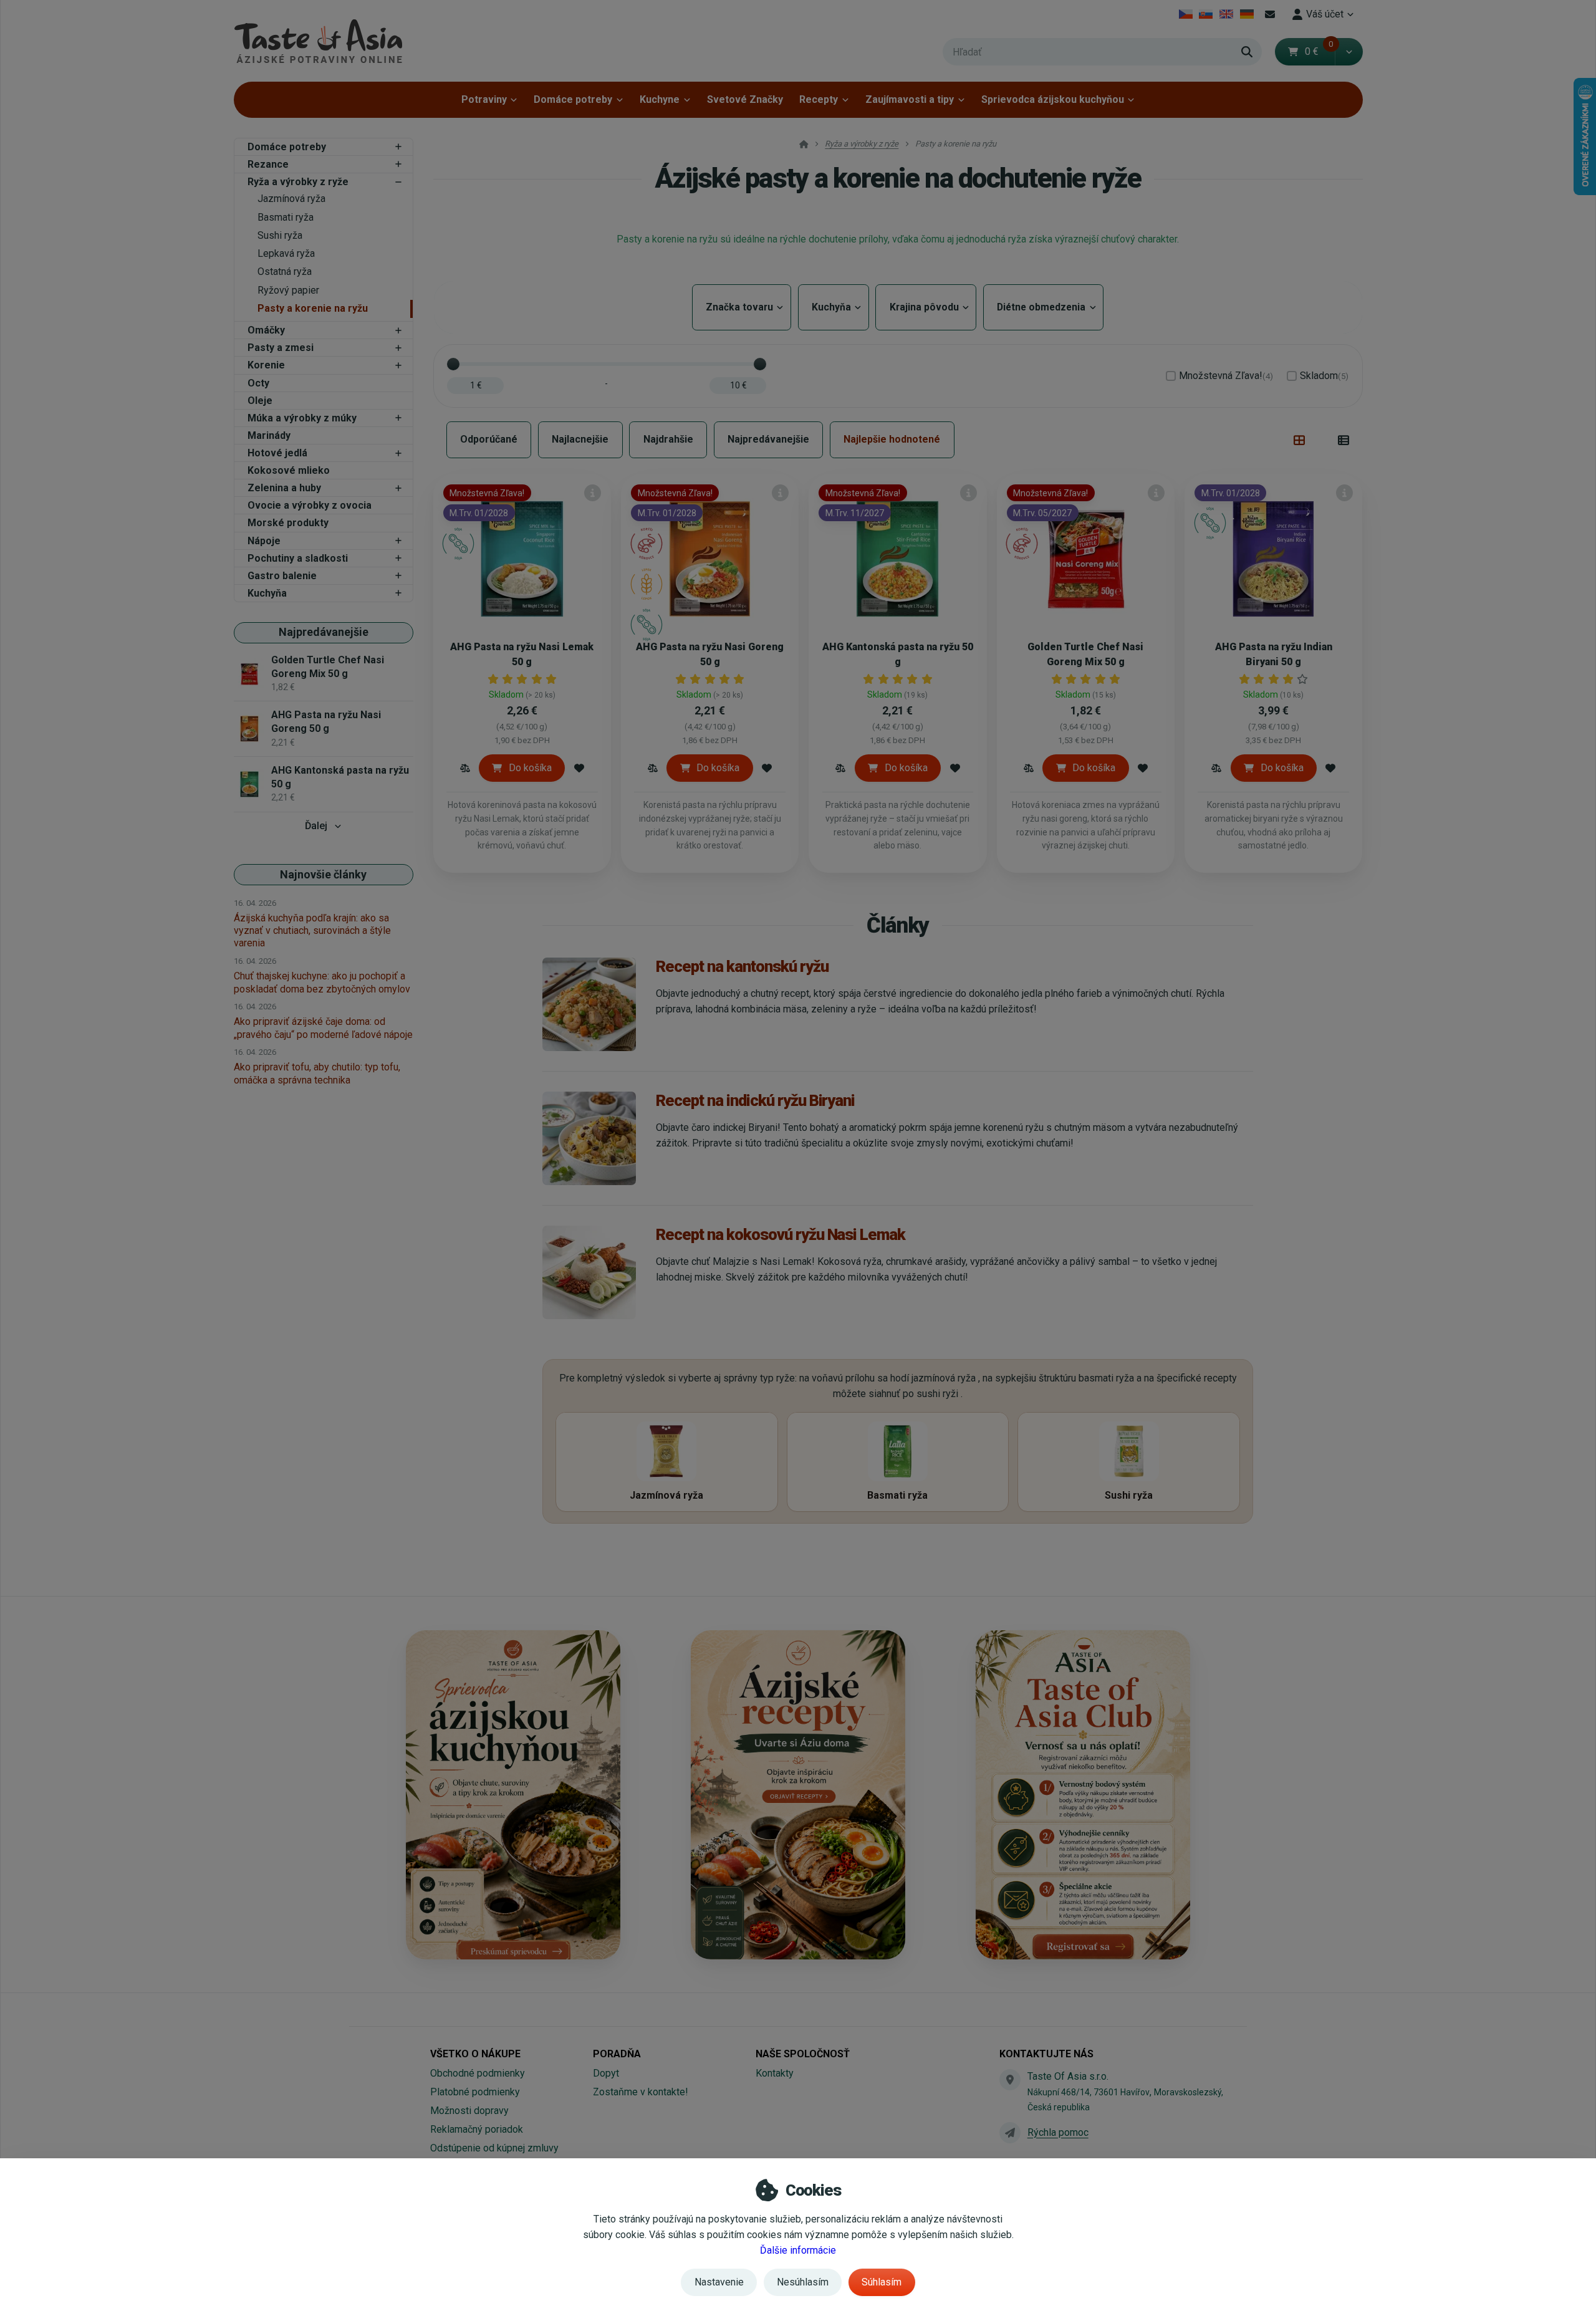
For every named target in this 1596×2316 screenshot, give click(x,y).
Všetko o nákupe (475, 2054)
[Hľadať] (1247, 52)
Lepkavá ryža (286, 253)
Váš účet (1325, 14)
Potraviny (484, 99)
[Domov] (318, 41)
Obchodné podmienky (478, 2073)
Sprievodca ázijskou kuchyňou (1053, 99)
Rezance (268, 164)
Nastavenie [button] (719, 2282)
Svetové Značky (745, 99)
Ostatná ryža (285, 271)
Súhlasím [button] (882, 2282)
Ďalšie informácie (798, 2250)
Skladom (1324, 376)
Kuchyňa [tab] (834, 307)
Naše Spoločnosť (803, 2054)
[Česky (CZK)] (1185, 14)
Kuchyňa (267, 593)
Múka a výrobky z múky (302, 418)
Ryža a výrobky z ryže (298, 182)
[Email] (1270, 14)
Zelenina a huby (284, 488)
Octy (258, 383)
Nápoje (264, 541)
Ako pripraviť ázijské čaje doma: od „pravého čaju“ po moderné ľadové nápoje (323, 1028)
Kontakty (775, 2073)
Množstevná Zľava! (1226, 376)
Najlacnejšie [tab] (580, 439)
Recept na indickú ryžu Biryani (755, 1100)
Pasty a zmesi (281, 348)
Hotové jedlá (277, 453)
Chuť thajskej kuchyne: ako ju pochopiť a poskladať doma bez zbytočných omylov (322, 982)
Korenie (266, 365)
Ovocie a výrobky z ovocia (310, 505)
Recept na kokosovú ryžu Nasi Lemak (781, 1234)
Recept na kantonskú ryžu (742, 966)
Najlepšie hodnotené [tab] (892, 439)
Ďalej (316, 826)
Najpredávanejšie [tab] (768, 439)
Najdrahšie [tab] (668, 439)
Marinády (269, 435)
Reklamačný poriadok (477, 2129)
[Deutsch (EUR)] (1247, 14)
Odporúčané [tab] (489, 439)
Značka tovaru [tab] (742, 307)
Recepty (819, 99)
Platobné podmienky (475, 2092)
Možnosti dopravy (469, 2111)
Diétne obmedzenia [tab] (1043, 307)
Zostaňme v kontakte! (641, 2092)
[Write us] (1010, 2133)
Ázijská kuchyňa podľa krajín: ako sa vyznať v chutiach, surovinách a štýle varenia (312, 930)
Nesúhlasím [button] (803, 2282)
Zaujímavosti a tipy (910, 99)
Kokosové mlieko (289, 470)
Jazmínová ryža (291, 199)
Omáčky (266, 330)
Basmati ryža (286, 217)
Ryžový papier (288, 290)
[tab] (1300, 440)
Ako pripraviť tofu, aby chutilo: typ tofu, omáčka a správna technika (317, 1073)
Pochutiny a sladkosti (298, 558)
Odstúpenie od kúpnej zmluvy (494, 2148)
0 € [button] (1319, 51)
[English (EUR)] (1227, 14)
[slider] (453, 364)
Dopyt (606, 2073)
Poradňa (617, 2054)
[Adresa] (1010, 2080)
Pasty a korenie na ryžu (313, 308)
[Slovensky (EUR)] (1206, 14)
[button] (1349, 52)
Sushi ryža (280, 235)
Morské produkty (288, 523)
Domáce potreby (573, 99)
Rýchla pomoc (1058, 2132)
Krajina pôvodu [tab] (926, 307)
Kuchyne (660, 99)
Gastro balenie (282, 576)
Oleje (260, 401)
